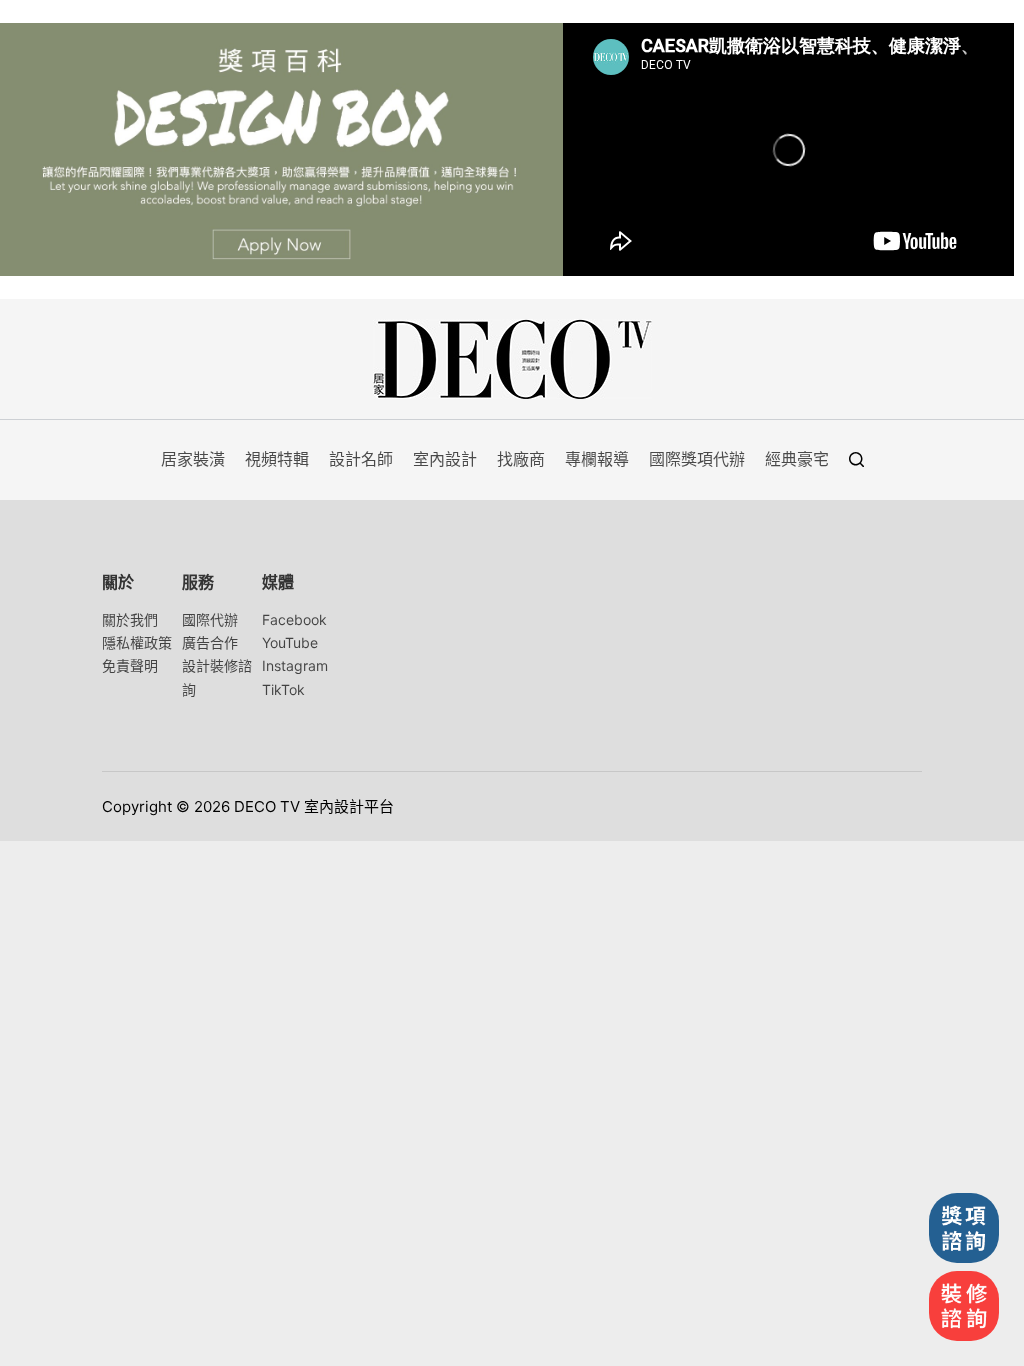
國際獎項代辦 (697, 459)
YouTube (290, 642)
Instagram (295, 665)
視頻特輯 (277, 459)
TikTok (283, 689)
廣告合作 (210, 642)
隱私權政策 (137, 642)
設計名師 (361, 459)
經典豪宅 (797, 459)
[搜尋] (856, 459)
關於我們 (130, 619)
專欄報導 (597, 459)
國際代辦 (210, 619)
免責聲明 (130, 665)
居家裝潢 (193, 459)
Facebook (294, 619)
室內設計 (445, 459)
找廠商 (521, 459)
